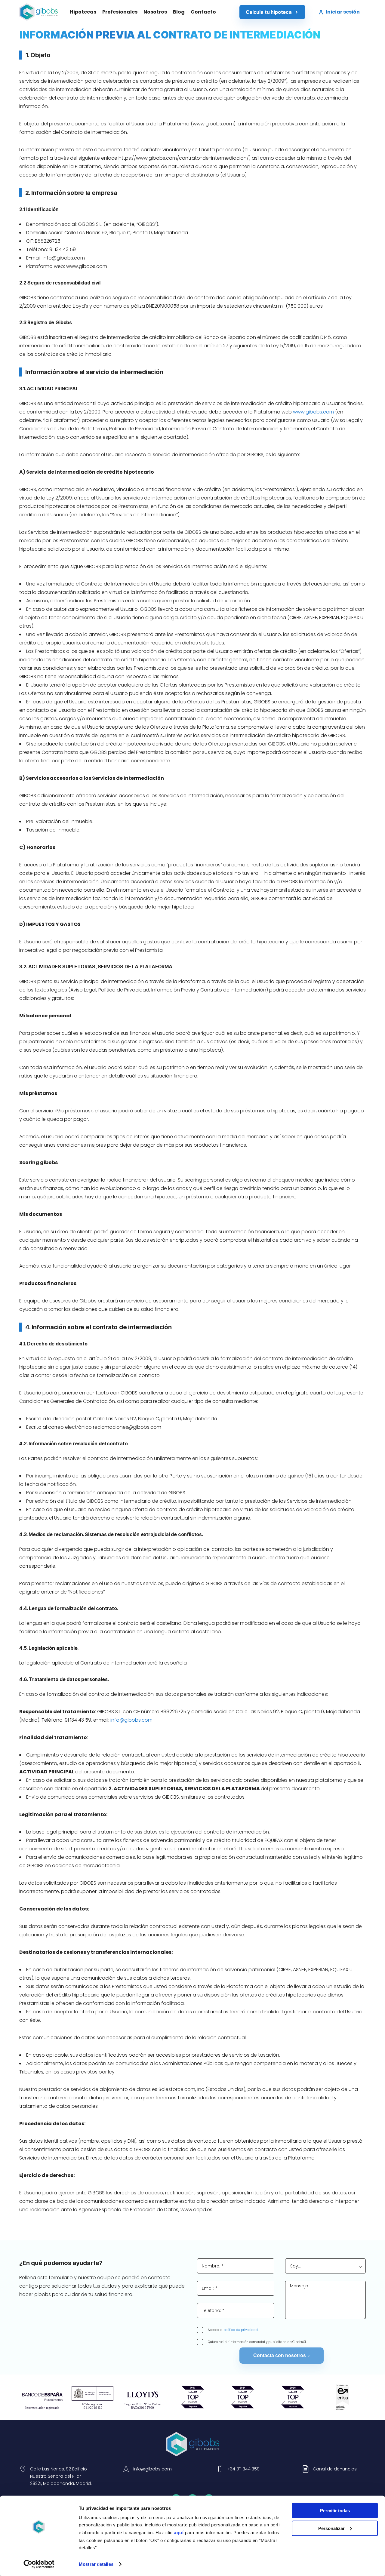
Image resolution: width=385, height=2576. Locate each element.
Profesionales (120, 12)
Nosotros (155, 12)
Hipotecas (83, 12)
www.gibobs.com (313, 412)
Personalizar (331, 2528)
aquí (179, 2533)
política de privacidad (241, 2330)
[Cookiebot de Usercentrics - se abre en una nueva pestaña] (39, 2564)
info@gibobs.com (64, 258)
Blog (179, 12)
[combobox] (326, 2266)
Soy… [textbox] (296, 2266)
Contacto (203, 12)
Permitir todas (335, 2511)
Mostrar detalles (96, 2564)
